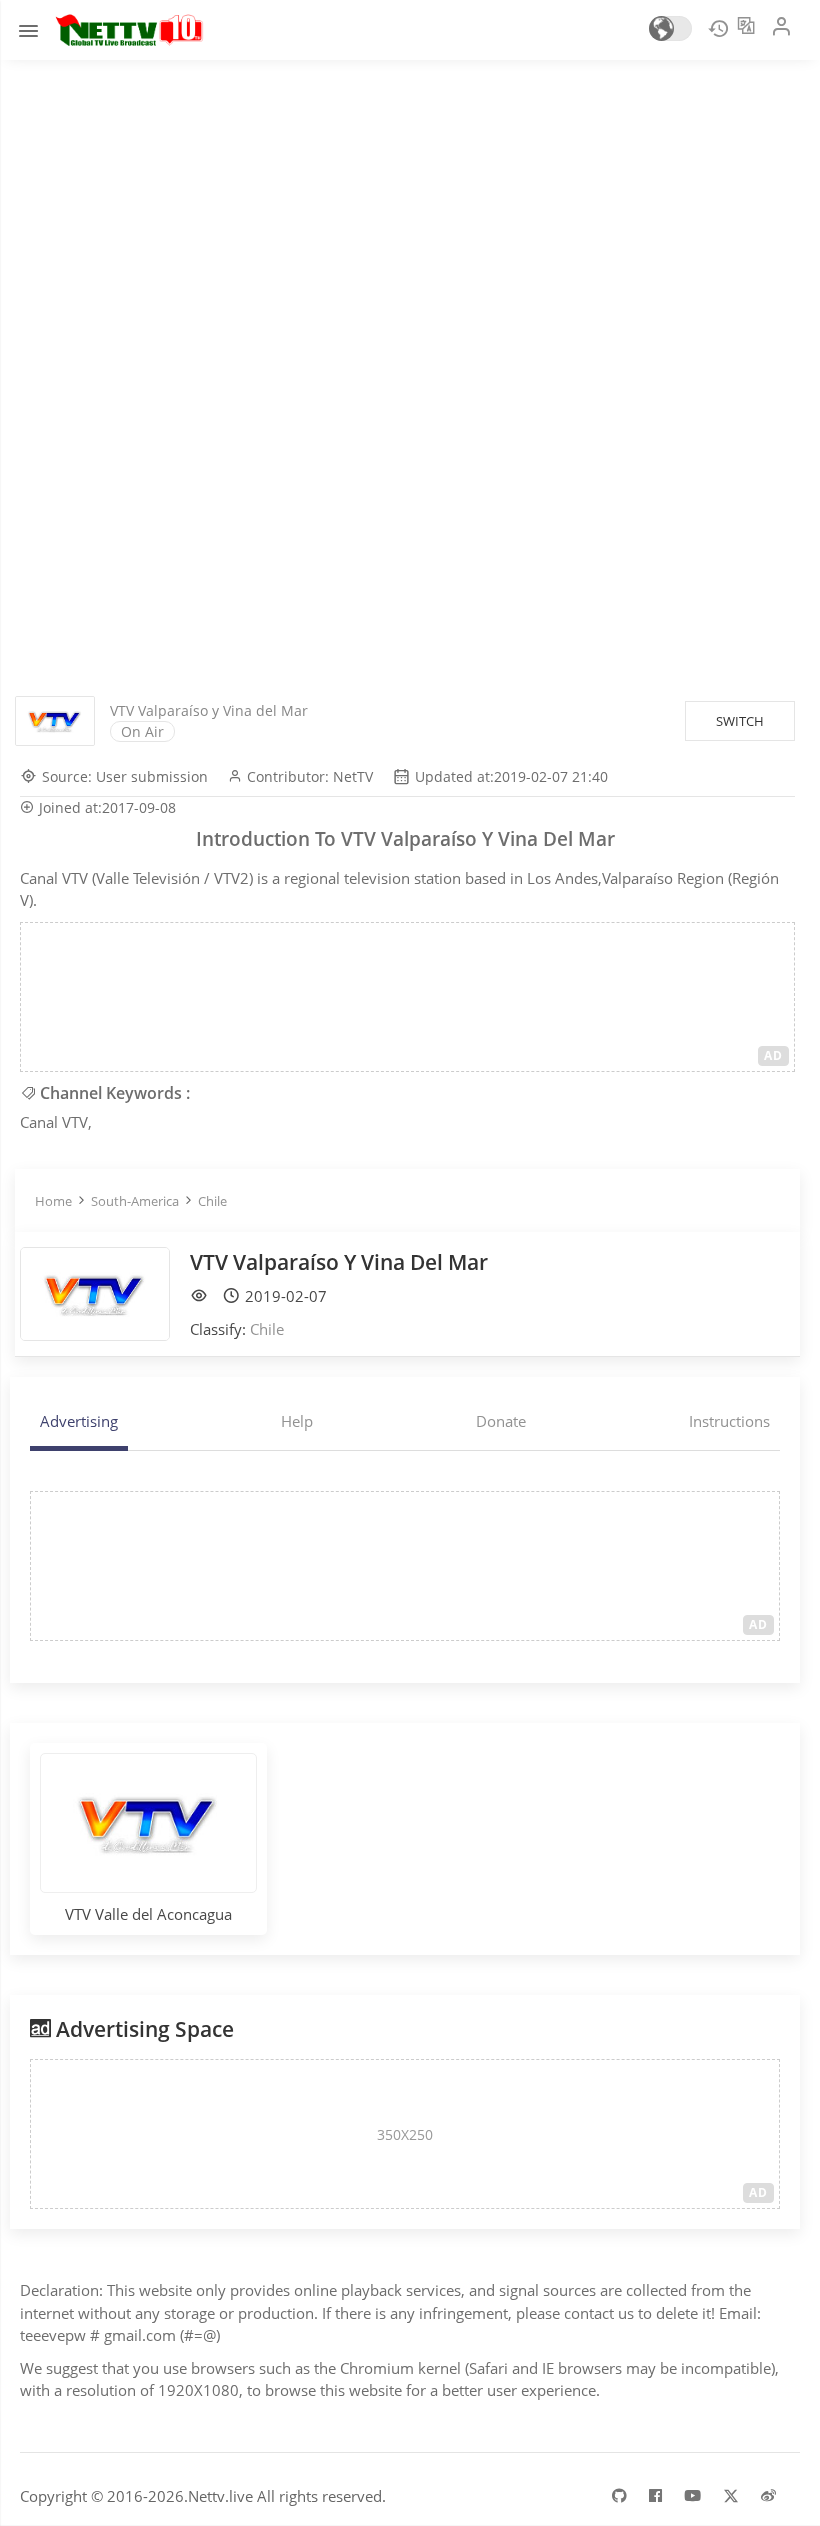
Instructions (729, 1421)
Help (297, 1421)
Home (53, 1201)
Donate (501, 1421)
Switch (740, 721)
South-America (135, 1201)
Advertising (79, 1421)
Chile (212, 1201)
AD (773, 1055)
